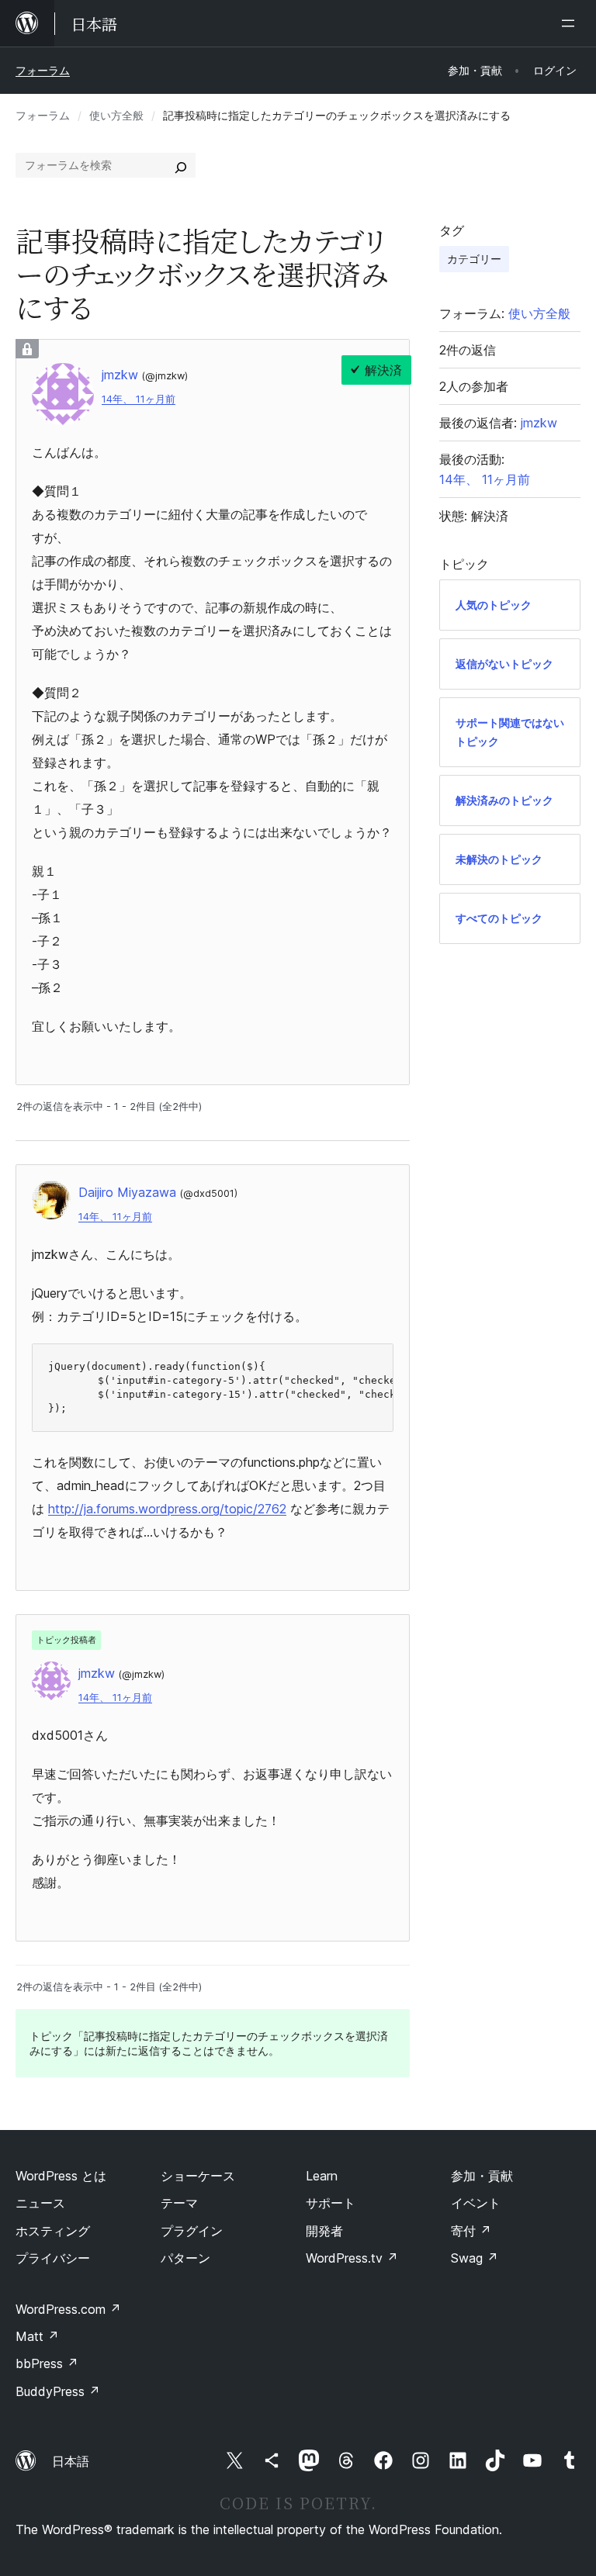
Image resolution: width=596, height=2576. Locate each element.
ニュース (40, 2203)
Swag (475, 2258)
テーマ (179, 2203)
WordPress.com (68, 2309)
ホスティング (53, 2231)
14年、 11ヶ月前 (139, 399)
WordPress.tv (352, 2258)
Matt (37, 2336)
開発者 (324, 2231)
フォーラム (43, 70)
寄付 (471, 2231)
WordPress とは (61, 2176)
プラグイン (192, 2231)
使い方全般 (116, 115)
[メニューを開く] (571, 23)
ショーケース (198, 2176)
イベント (476, 2203)
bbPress (47, 2363)
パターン (185, 2258)
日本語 (71, 2461)
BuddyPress (58, 2391)
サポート (331, 2203)
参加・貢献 (482, 2176)
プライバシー (53, 2258)
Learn (322, 2176)
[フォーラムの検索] (181, 165)
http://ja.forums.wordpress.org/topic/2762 (167, 1509)
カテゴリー (474, 259)
